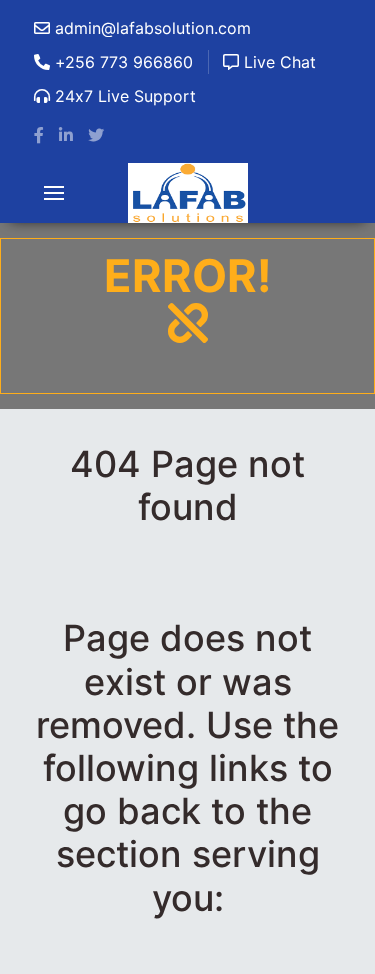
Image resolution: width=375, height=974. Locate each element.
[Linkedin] (66, 135)
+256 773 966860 (121, 62)
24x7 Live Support (123, 96)
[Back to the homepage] (188, 193)
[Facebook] (39, 135)
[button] (54, 193)
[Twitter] (96, 135)
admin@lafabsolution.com (150, 28)
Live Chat (277, 62)
